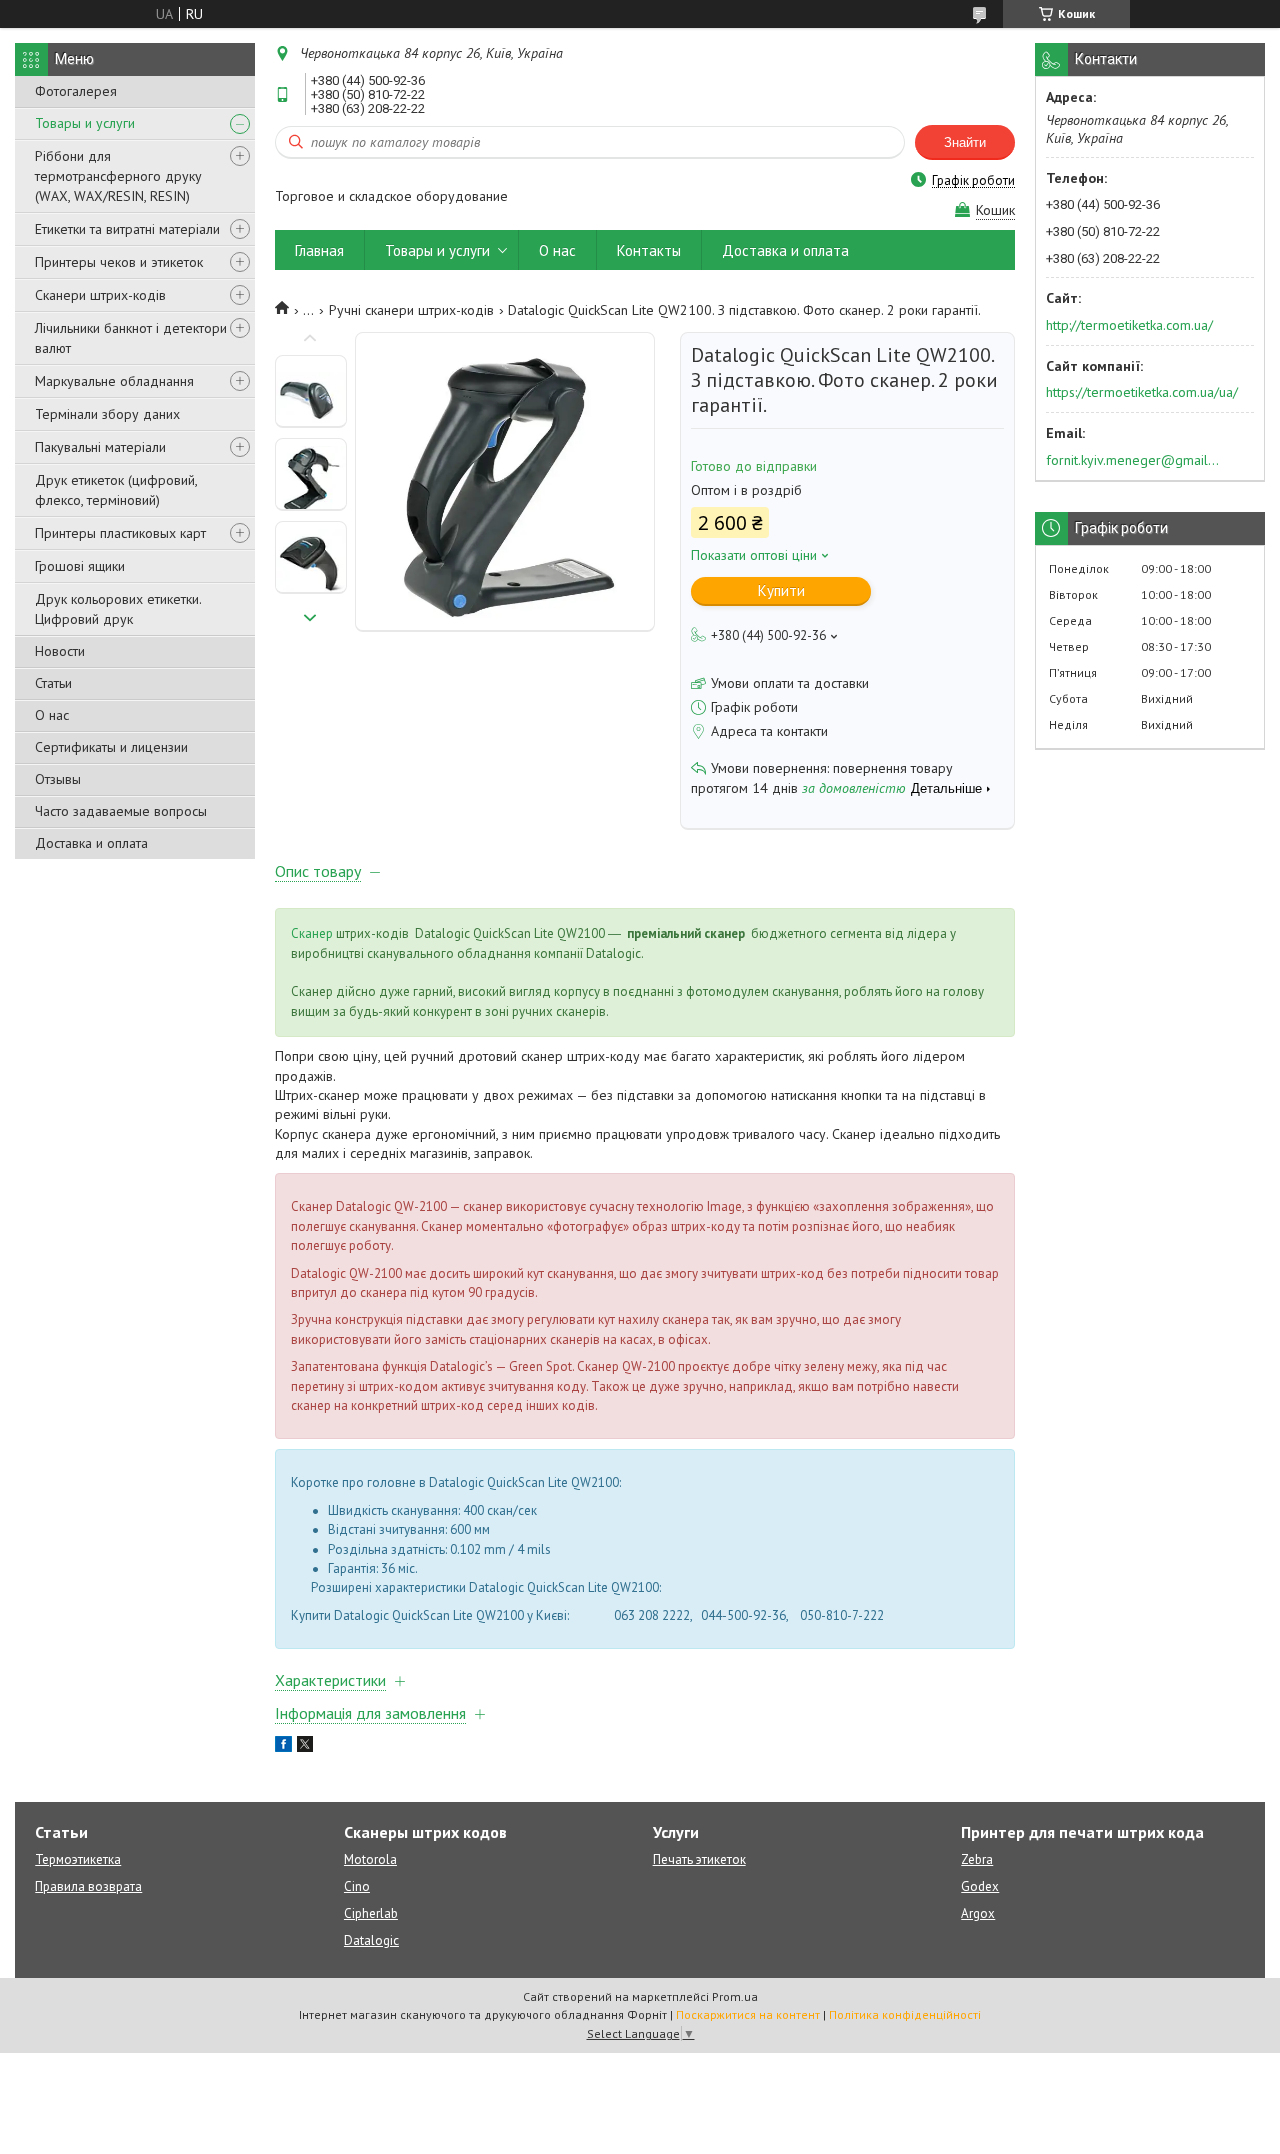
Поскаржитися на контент (748, 2014)
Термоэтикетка (78, 1859)
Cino (357, 1886)
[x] (305, 1747)
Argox (978, 1913)
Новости (60, 651)
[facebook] (283, 1747)
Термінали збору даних (107, 414)
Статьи (53, 683)
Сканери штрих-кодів (100, 295)
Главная (319, 250)
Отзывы (58, 779)
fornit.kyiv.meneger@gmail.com (1133, 460)
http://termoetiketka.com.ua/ (1129, 325)
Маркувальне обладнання (114, 381)
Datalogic (371, 1940)
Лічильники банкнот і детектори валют (131, 338)
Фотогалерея (76, 91)
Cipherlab (371, 1913)
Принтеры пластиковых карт (120, 533)
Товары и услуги (85, 123)
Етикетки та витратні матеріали (127, 229)
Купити (781, 590)
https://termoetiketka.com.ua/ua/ (1142, 392)
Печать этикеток (699, 1859)
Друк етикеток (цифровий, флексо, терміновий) (116, 490)
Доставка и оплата (91, 843)
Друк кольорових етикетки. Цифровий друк (118, 609)
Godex (980, 1886)
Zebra (977, 1859)
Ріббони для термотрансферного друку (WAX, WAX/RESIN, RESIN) (118, 176)
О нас (52, 715)
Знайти (965, 142)
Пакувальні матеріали (100, 447)
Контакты (649, 250)
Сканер (312, 933)
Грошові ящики (80, 566)
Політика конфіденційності (905, 2014)
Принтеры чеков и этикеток (119, 262)
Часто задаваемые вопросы (121, 811)
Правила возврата (88, 1886)
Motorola (370, 1859)
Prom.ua (735, 1996)
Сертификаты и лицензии (111, 747)
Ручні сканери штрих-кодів (411, 310)
